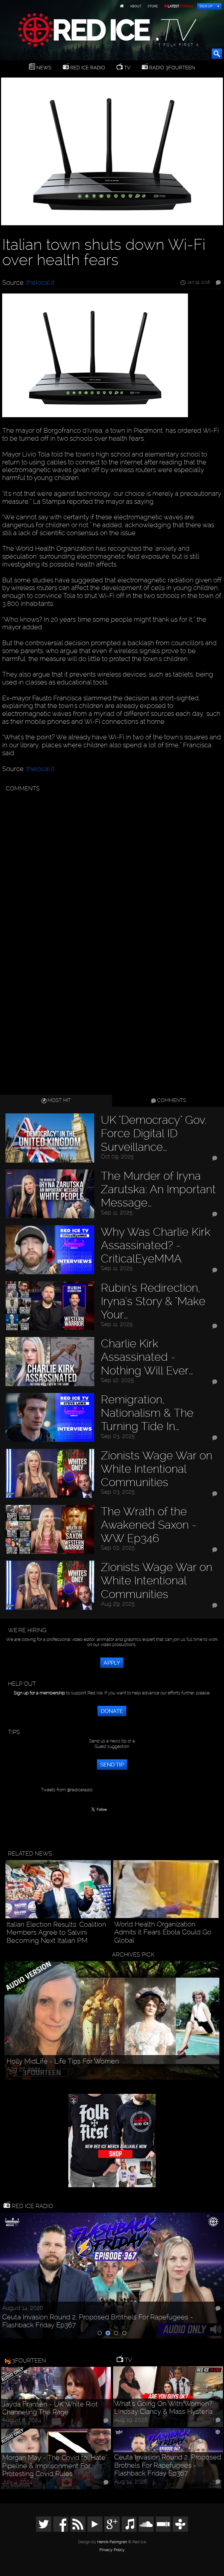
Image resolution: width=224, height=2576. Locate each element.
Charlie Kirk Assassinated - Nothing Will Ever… (147, 1357)
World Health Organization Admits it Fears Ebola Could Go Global (163, 1932)
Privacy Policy (112, 2550)
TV (126, 68)
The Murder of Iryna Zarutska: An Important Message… (158, 1189)
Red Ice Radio (87, 68)
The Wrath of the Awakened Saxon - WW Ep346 (149, 1525)
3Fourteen (29, 2360)
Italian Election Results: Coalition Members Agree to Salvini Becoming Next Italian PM (56, 1932)
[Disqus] (111, 863)
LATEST (180, 6)
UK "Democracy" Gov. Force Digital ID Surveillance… (154, 1133)
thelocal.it (40, 282)
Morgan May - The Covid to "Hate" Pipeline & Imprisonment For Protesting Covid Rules (54, 2466)
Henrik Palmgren (112, 2542)
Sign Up (206, 6)
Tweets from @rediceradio (67, 1790)
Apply (112, 1663)
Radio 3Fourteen (171, 68)
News (43, 68)
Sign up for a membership (39, 1693)
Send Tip (112, 1765)
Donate (112, 1711)
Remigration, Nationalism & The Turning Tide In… (147, 1413)
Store (153, 6)
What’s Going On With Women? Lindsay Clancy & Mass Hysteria (163, 2408)
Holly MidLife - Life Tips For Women (63, 2061)
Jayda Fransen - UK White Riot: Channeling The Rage (51, 2408)
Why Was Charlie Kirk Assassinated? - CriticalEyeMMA (156, 1245)
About (136, 6)
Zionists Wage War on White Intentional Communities (157, 1469)
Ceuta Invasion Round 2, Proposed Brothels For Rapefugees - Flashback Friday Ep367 (98, 2321)
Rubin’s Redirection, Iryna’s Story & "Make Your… (153, 1301)
